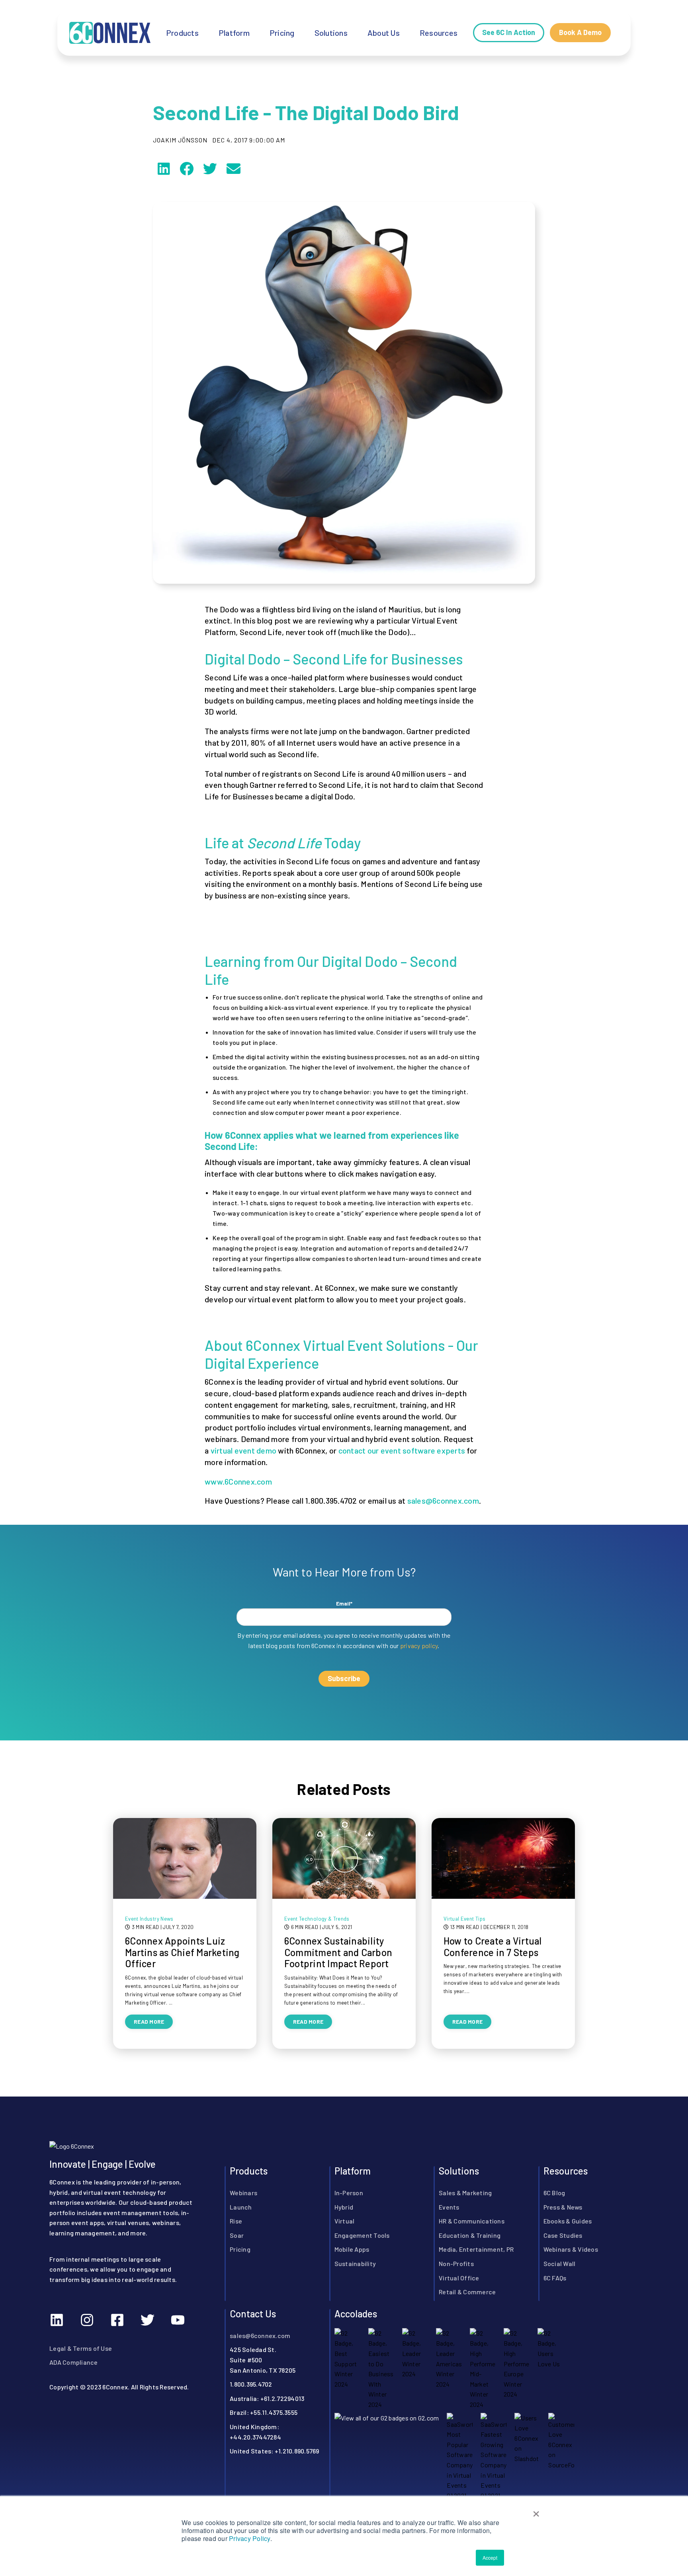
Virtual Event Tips (464, 1919)
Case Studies (563, 2235)
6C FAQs (555, 2277)
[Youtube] (178, 2320)
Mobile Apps (352, 2249)
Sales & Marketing (465, 2192)
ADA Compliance (74, 2362)
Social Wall (560, 2263)
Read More (149, 2022)
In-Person (349, 2192)
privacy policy (419, 1646)
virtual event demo (244, 1450)
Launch (241, 2207)
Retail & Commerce (467, 2291)
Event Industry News (149, 1919)
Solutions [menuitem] (331, 33)
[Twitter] (147, 2320)
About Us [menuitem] (384, 33)
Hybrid (344, 2207)
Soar (237, 2235)
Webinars (243, 2192)
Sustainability (355, 2263)
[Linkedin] (57, 2320)
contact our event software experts (402, 1450)
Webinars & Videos (571, 2249)
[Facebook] (117, 2320)
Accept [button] (490, 2557)
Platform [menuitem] (234, 33)
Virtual (345, 2220)
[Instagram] (87, 2320)
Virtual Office (459, 2277)
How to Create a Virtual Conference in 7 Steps (493, 1947)
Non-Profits (456, 2263)
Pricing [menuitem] (282, 33)
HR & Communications (472, 2220)
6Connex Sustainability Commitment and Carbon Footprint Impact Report (338, 1952)
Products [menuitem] (182, 33)
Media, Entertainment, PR (476, 2249)
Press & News (563, 2207)
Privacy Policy (250, 2538)
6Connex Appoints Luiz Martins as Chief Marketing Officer (182, 1952)
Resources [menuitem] (439, 33)
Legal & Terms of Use (81, 2348)
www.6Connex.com (238, 1481)
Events (449, 2207)
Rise (236, 2220)
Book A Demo (580, 32)
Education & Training (470, 2235)
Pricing (240, 2249)
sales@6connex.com (443, 1500)
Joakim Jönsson (180, 140)
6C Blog (554, 2192)
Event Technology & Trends (317, 1919)
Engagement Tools (362, 2235)
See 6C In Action (509, 32)
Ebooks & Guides (568, 2220)
